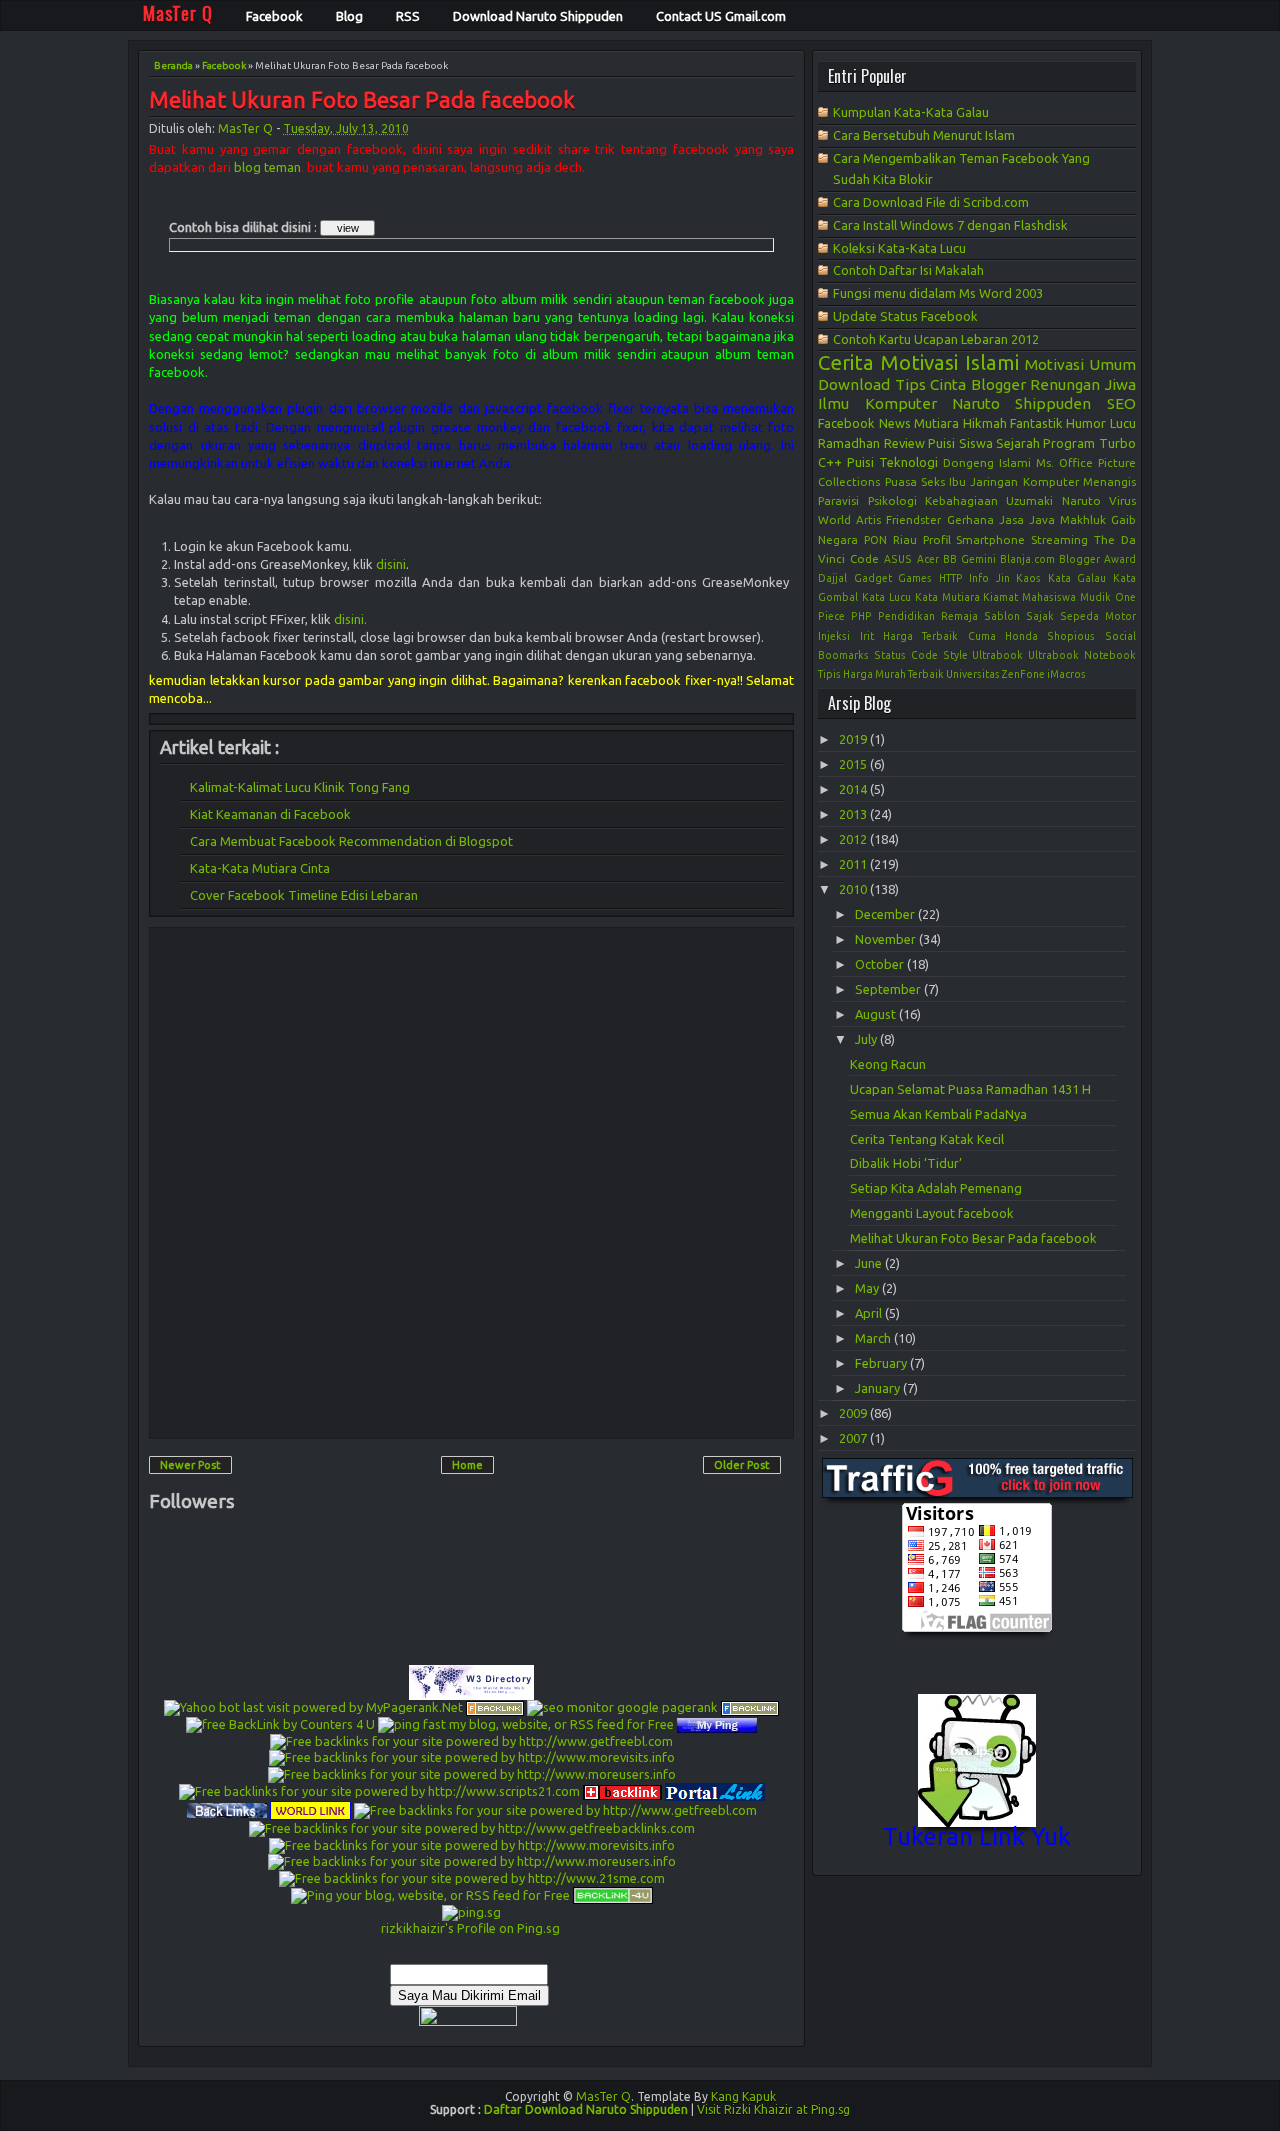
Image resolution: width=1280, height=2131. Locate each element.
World (834, 519)
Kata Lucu (886, 597)
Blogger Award (1097, 559)
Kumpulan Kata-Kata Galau (911, 112)
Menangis (1109, 481)
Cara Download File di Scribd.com (931, 202)
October (881, 964)
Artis (868, 519)
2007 (854, 1438)
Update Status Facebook (905, 316)
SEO (1121, 403)
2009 (854, 1413)
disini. (350, 619)
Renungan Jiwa (1083, 384)
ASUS (898, 559)
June (870, 1263)
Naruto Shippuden (1021, 403)
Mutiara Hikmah (960, 423)
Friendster (913, 519)
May (868, 1288)
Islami (992, 362)
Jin (1003, 578)
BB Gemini (969, 559)
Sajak (1040, 616)
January (879, 1388)
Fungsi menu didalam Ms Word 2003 (938, 293)
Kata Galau (1077, 578)
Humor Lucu (1100, 423)
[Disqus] (471, 1182)
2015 (854, 764)
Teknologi (908, 462)
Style (955, 655)
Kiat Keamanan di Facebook (270, 814)
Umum (1112, 364)
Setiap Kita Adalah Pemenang (936, 1188)
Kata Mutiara (947, 597)
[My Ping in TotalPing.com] (717, 1723)
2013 (854, 814)
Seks (933, 481)
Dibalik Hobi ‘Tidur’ (906, 1163)
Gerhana (970, 519)
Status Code (906, 655)
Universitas (973, 674)
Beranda (173, 65)
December (886, 914)
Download (854, 384)
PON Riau (890, 539)
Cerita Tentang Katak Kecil (927, 1139)
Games (915, 578)
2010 (854, 889)
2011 (854, 864)
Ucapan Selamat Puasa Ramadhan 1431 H (970, 1089)
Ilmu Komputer (877, 403)
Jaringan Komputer (1024, 481)
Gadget (873, 578)
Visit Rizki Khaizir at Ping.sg (773, 2109)
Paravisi (838, 500)
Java (1042, 519)
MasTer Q (245, 128)
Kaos (1028, 578)
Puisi (860, 462)
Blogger (998, 384)
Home (467, 1465)
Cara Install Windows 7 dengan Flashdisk (950, 225)
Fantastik (1036, 423)
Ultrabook (997, 655)
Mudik (1095, 597)
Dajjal (832, 578)
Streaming (1059, 539)
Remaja (959, 616)
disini (391, 564)
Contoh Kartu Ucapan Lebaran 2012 (936, 339)
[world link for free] (310, 1809)
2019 (854, 739)
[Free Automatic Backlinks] (622, 1790)
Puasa (901, 481)
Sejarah (1018, 443)
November (887, 939)
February (882, 1363)
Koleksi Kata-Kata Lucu (899, 248)
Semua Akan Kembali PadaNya (938, 1114)
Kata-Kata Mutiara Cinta (260, 868)
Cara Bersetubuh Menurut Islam (924, 135)
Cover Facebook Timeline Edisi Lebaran (304, 895)
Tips (910, 384)
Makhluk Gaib (1098, 519)
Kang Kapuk (743, 2096)
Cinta (948, 384)
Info (979, 578)
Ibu (957, 481)
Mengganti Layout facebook (932, 1213)
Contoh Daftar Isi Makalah (908, 270)
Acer (928, 559)
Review (904, 443)
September (889, 989)
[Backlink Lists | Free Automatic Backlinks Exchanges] (495, 1707)
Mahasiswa (1049, 597)
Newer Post (190, 1465)
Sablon (1002, 616)
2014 (854, 789)
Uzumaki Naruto (1053, 500)
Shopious (1071, 636)
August (877, 1014)
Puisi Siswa (960, 443)
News (895, 423)
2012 (854, 839)
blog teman (267, 167)
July (867, 1039)
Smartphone (990, 539)
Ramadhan (849, 443)
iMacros (1066, 674)
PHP (861, 616)
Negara (838, 539)
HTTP (951, 578)
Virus (1122, 500)
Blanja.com (1027, 559)
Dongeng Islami (987, 462)
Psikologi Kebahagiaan (933, 500)
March (874, 1338)
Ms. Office (1064, 462)
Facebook (224, 65)
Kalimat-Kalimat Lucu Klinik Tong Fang (300, 787)
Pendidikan (906, 616)
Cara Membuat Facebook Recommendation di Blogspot (351, 841)
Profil (937, 539)
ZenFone (1023, 674)
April (870, 1313)
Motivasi (1054, 364)
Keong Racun (888, 1064)
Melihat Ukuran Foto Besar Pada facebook (362, 100)
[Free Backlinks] (750, 1707)
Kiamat (1000, 597)
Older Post (742, 1465)
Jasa (1011, 519)
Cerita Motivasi (888, 362)
